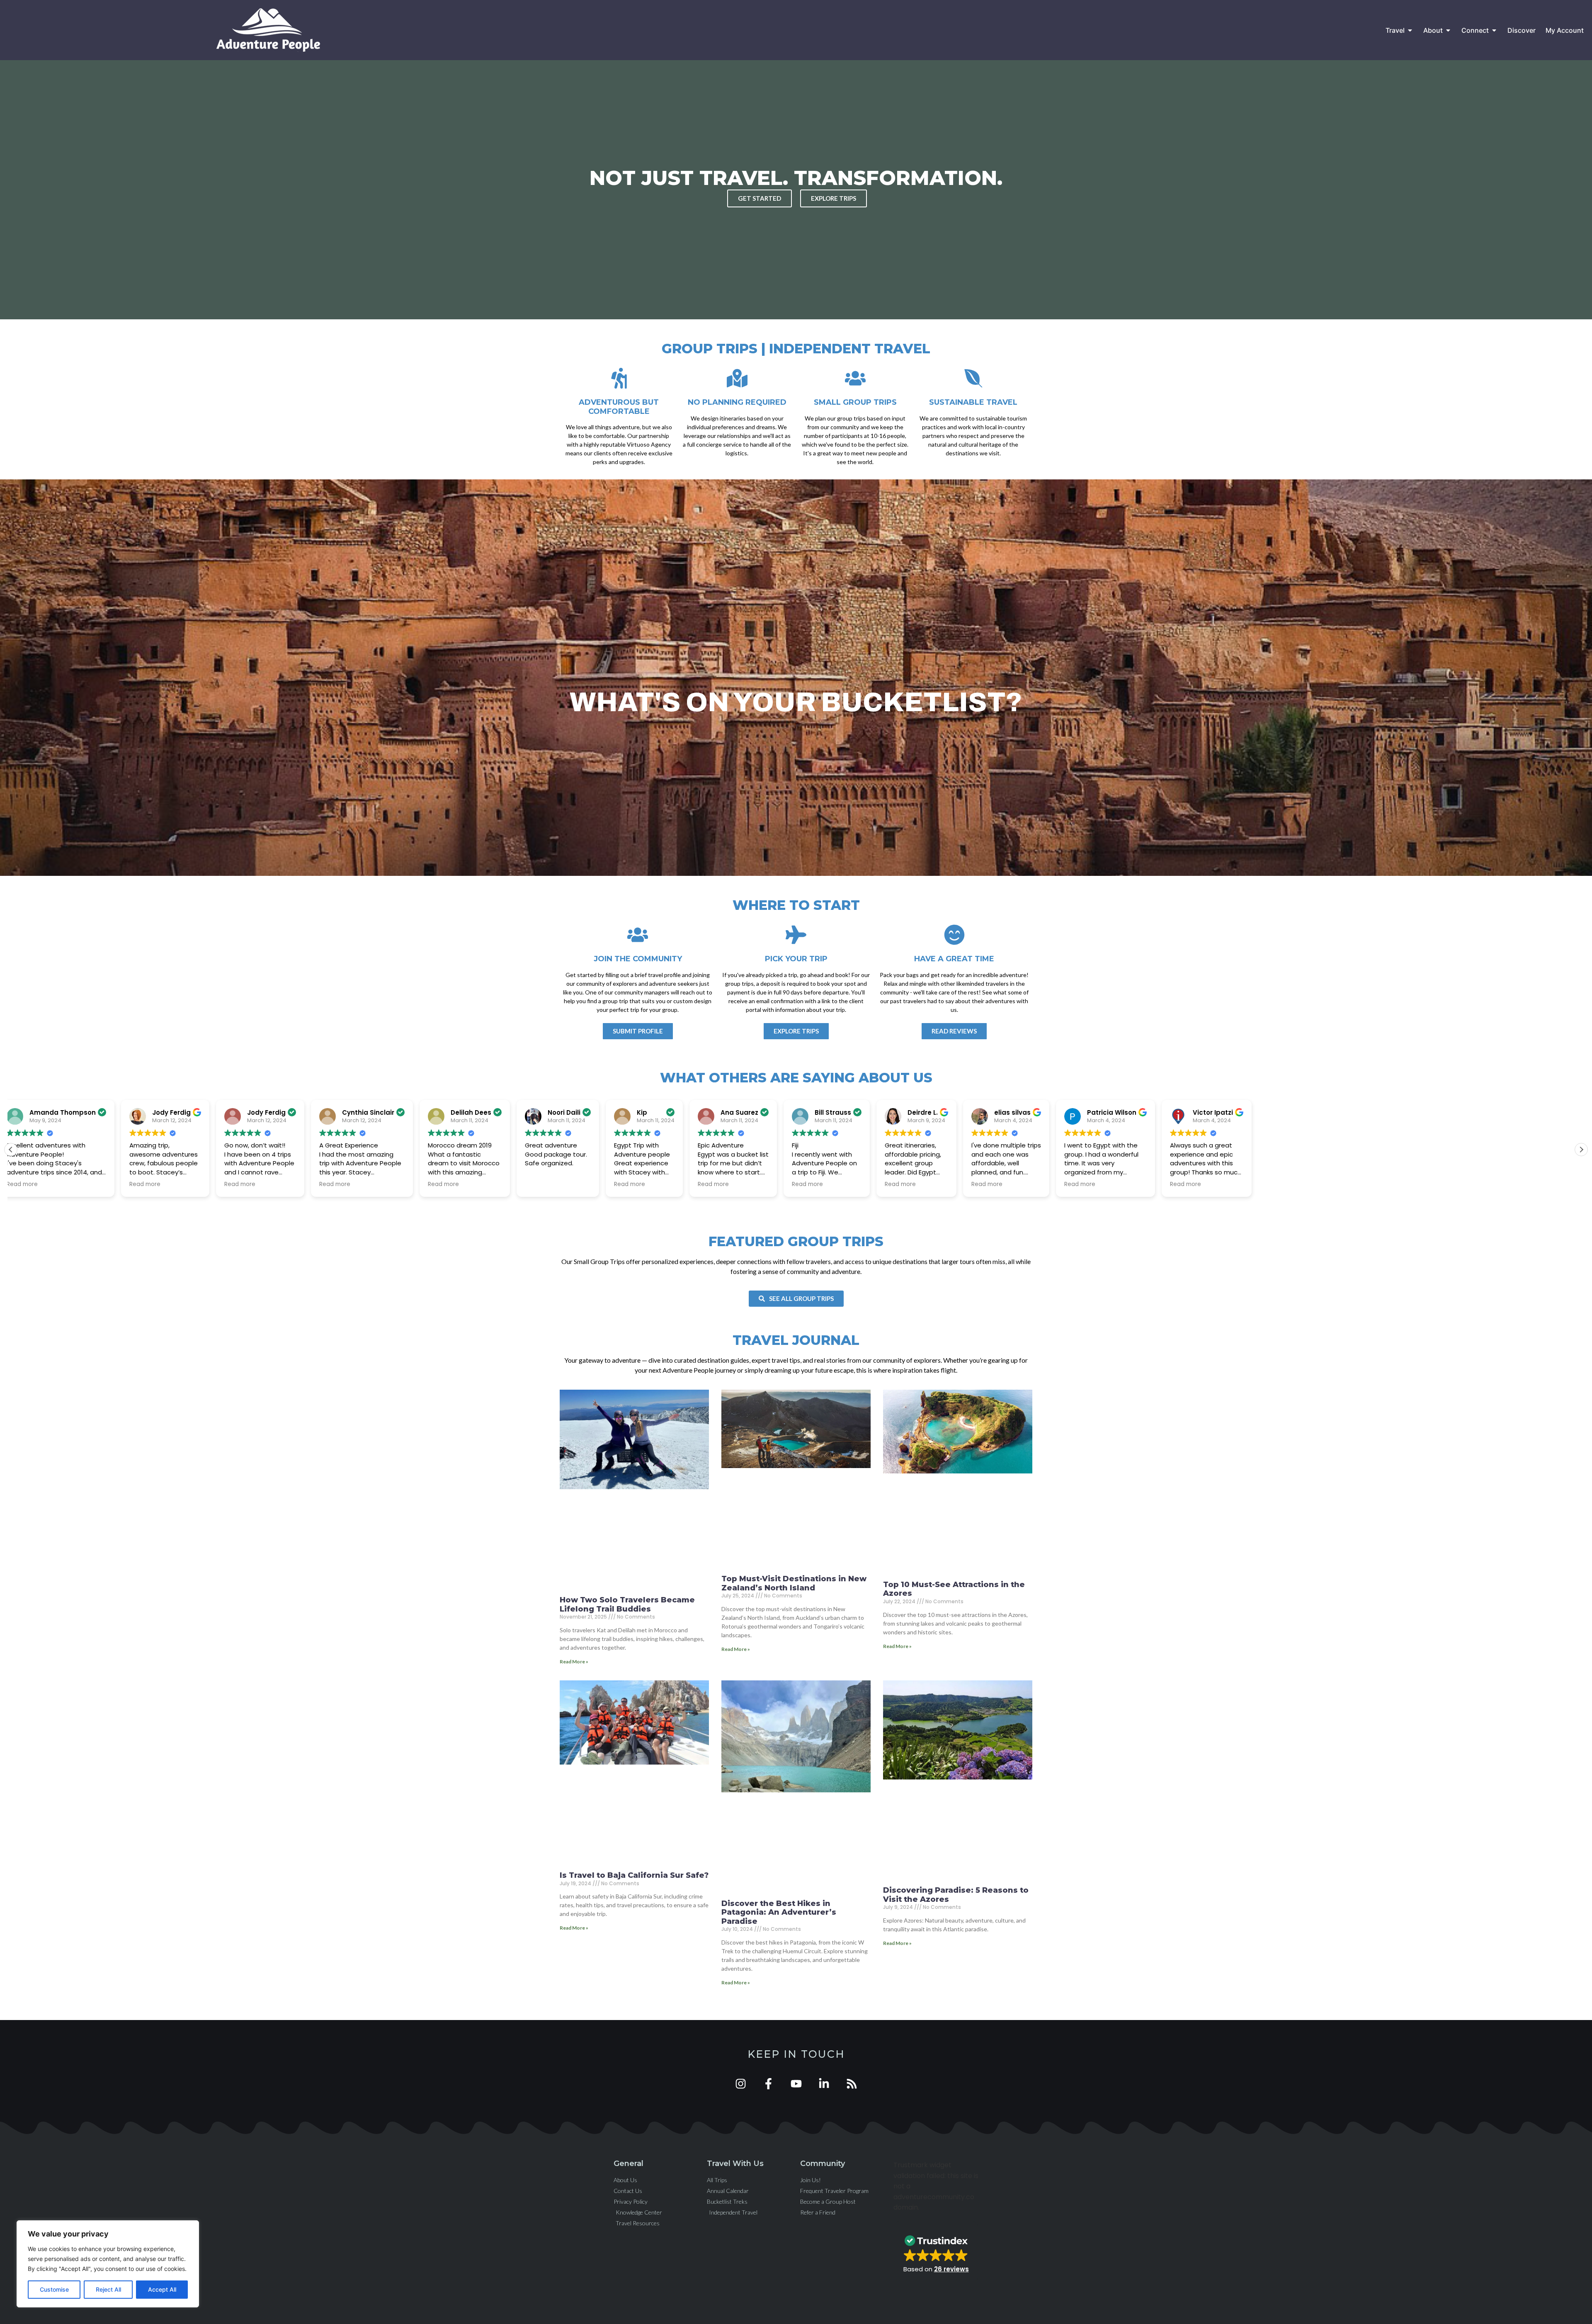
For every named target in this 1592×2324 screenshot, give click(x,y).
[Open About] (1448, 30)
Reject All (108, 2289)
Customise (54, 2289)
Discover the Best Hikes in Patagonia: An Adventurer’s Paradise (779, 1912)
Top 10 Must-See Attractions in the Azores (954, 1589)
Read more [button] (107, 1184)
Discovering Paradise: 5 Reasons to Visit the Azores (956, 1895)
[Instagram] (741, 2084)
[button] (1581, 1150)
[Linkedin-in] (824, 2084)
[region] (108, 2264)
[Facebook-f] (768, 2084)
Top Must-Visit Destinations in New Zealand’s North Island (794, 1583)
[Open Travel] (1410, 30)
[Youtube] (796, 2084)
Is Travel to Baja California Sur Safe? (634, 1875)
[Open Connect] (1494, 30)
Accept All (162, 2289)
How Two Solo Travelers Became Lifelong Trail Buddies (627, 1604)
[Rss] (852, 2084)
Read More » (574, 1662)
